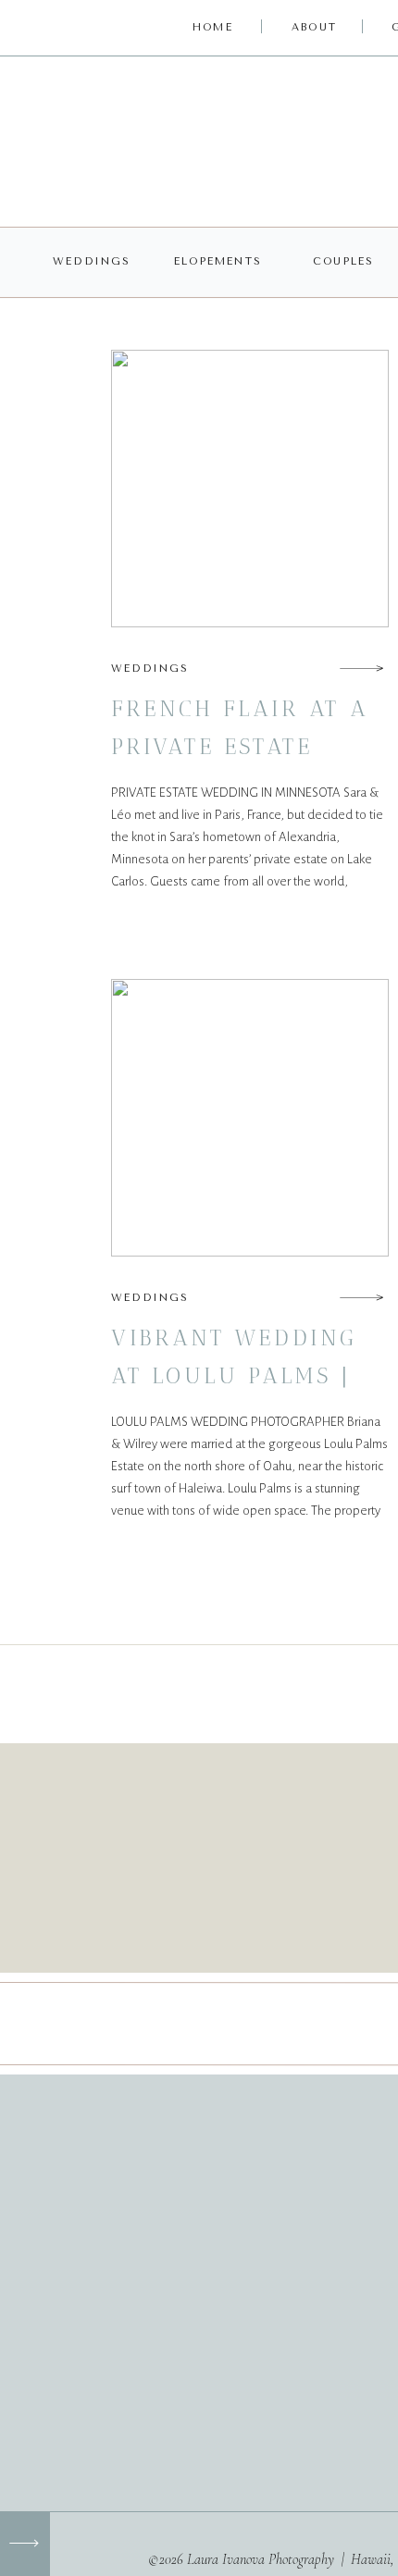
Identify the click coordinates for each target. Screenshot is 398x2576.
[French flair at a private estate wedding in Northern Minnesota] (361, 668)
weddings (150, 669)
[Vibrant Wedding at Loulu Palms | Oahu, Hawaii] (361, 1297)
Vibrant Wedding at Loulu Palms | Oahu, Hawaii (234, 1375)
